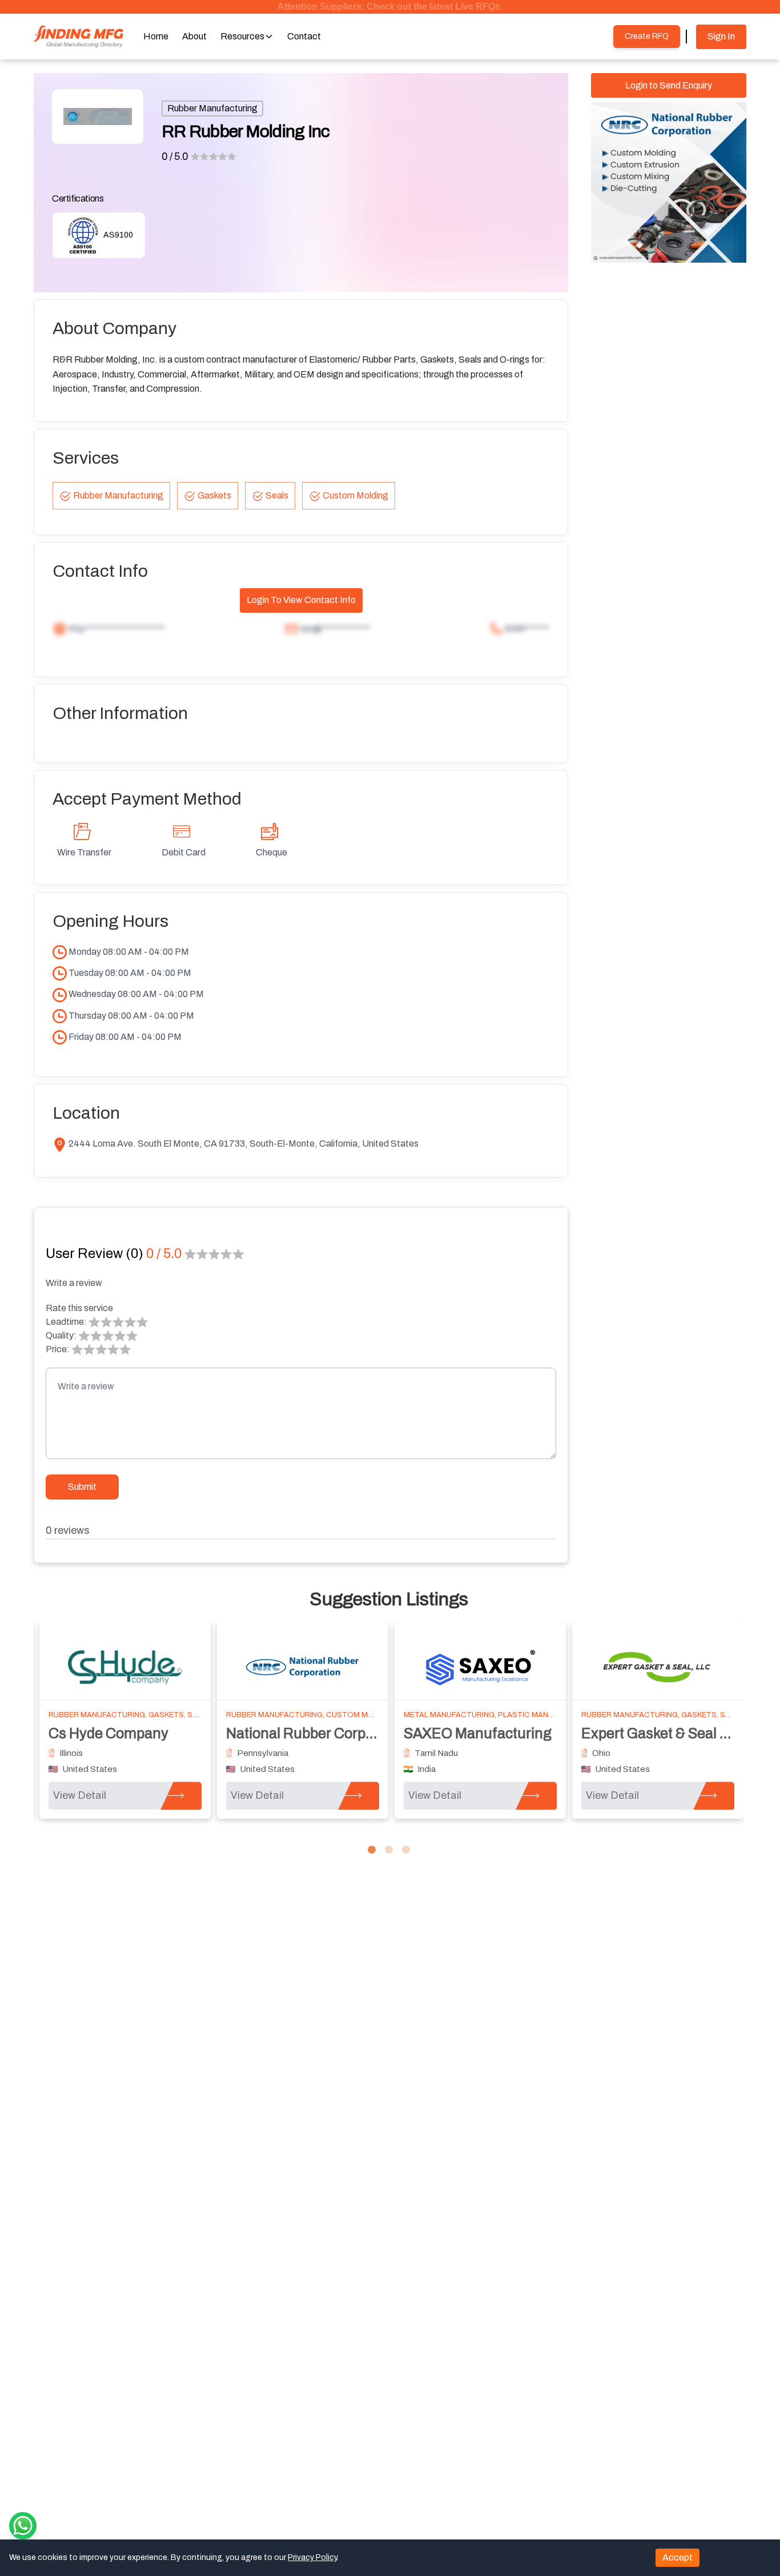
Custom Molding (355, 495)
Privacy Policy (312, 2557)
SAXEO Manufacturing (478, 1733)
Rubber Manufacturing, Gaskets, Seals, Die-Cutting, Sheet (170, 1715)
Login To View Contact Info (301, 600)
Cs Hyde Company (108, 1733)
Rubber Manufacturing (212, 108)
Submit (82, 1487)
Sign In (721, 36)
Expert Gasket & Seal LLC (663, 1733)
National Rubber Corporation (319, 1733)
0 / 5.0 (175, 156)
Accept (678, 2557)
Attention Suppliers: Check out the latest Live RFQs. (390, 7)
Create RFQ (647, 36)
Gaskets (214, 495)
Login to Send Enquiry (669, 85)
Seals (277, 495)
